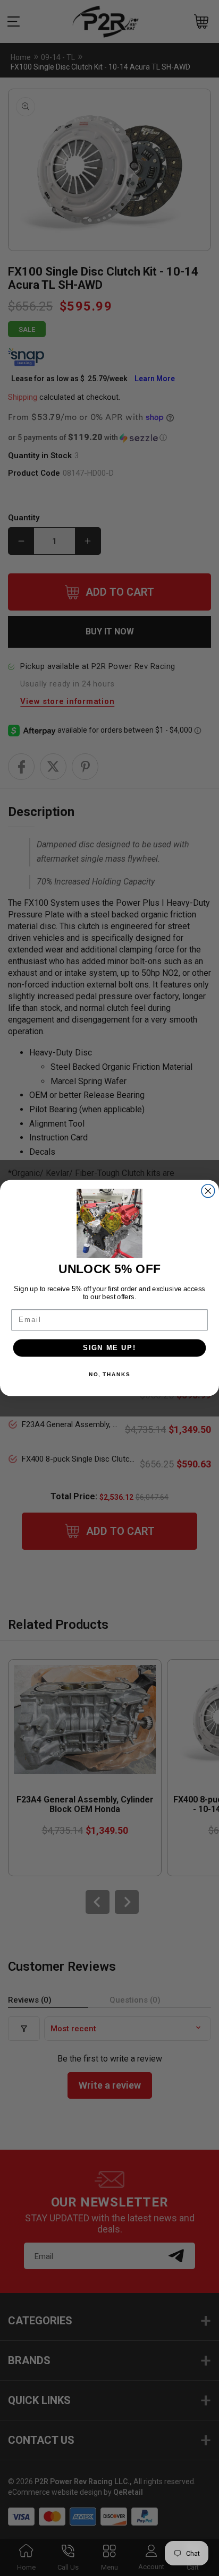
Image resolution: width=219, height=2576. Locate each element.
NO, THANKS (109, 1375)
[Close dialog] (208, 1191)
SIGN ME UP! (109, 1348)
